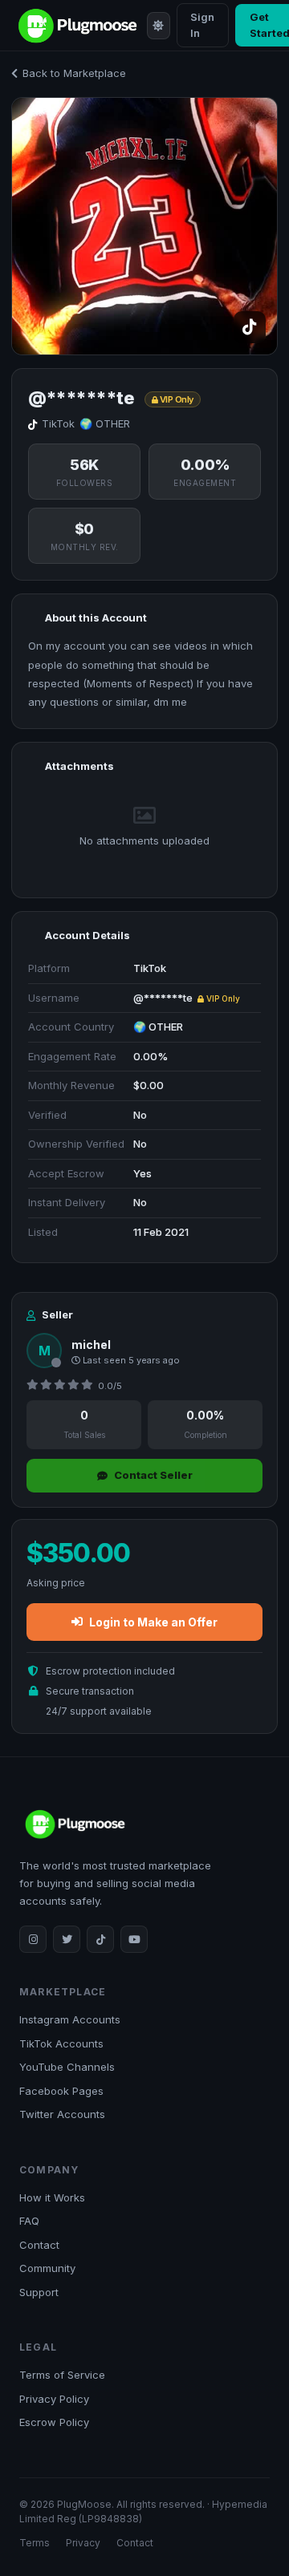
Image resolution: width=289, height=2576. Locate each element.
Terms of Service (62, 2375)
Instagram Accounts (70, 2019)
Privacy (83, 2543)
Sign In (202, 25)
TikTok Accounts (61, 2043)
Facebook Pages (61, 2091)
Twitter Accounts (62, 2114)
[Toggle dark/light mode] (158, 26)
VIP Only (222, 998)
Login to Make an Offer (153, 1622)
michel (91, 1345)
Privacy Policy (54, 2399)
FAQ (29, 2221)
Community (47, 2268)
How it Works (52, 2197)
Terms (35, 2543)
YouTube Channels (67, 2067)
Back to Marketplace (74, 73)
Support (39, 2292)
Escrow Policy (54, 2422)
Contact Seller (153, 1475)
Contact (39, 2245)
